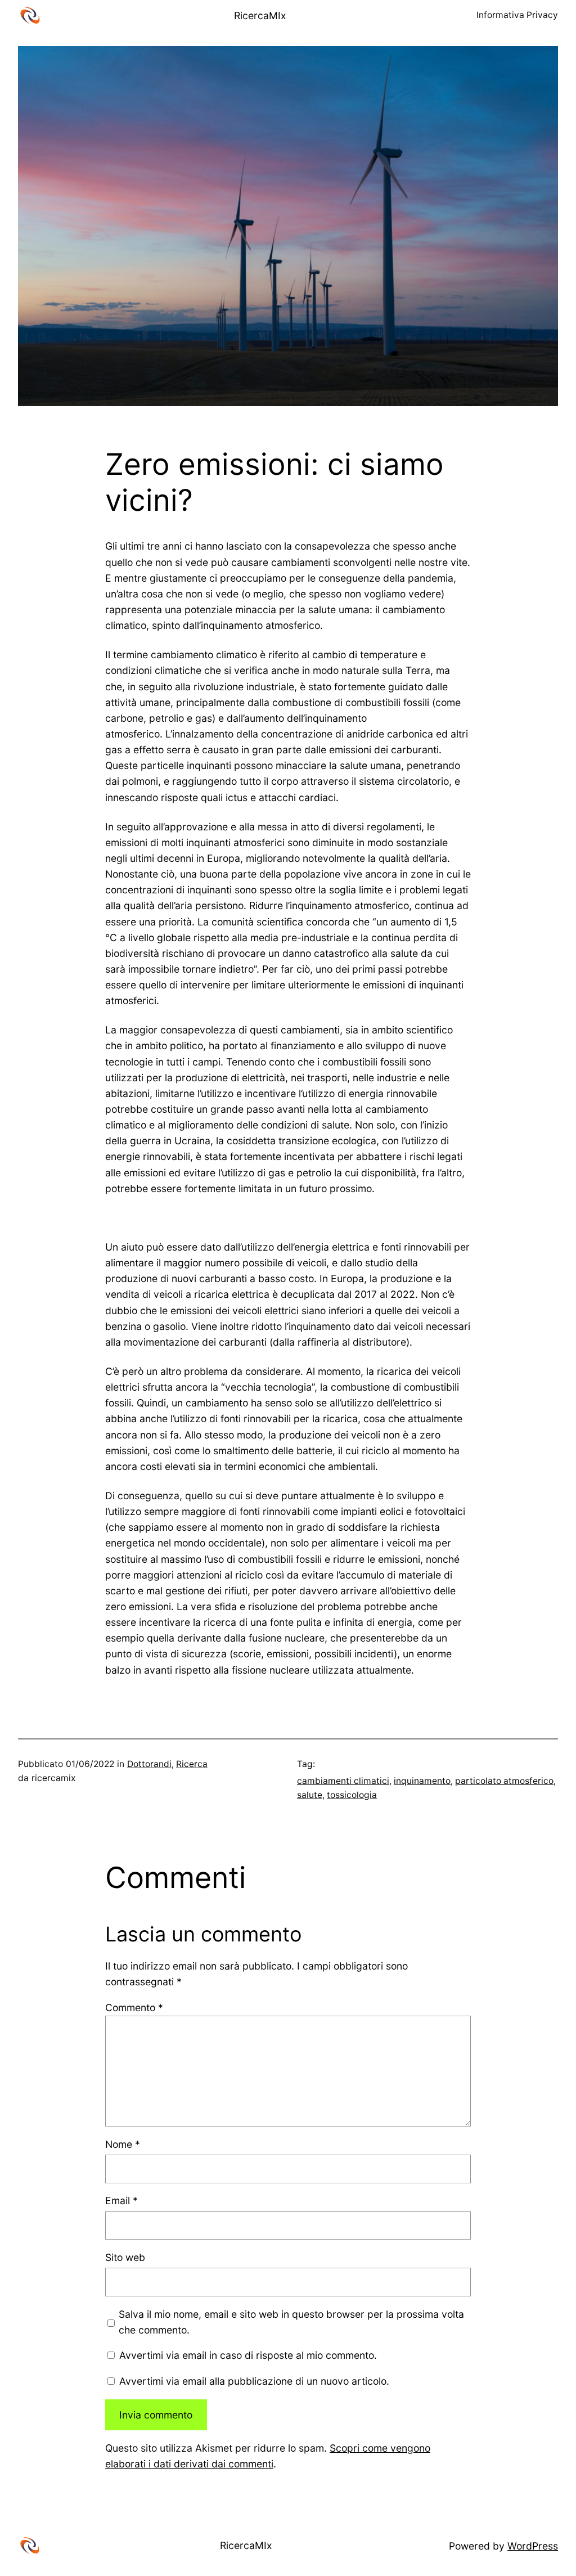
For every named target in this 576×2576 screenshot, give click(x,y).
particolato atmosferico (504, 1781)
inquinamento (422, 1781)
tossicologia (352, 1795)
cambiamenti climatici (343, 1781)
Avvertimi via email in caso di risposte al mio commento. (248, 2355)
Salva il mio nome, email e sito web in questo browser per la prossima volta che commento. (291, 2322)
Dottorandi (149, 1764)
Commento (134, 2008)
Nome (123, 2144)
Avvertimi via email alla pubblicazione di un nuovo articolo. (254, 2381)
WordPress (533, 2546)
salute (310, 1795)
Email (121, 2200)
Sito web (125, 2257)
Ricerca (192, 1764)
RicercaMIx (260, 15)
